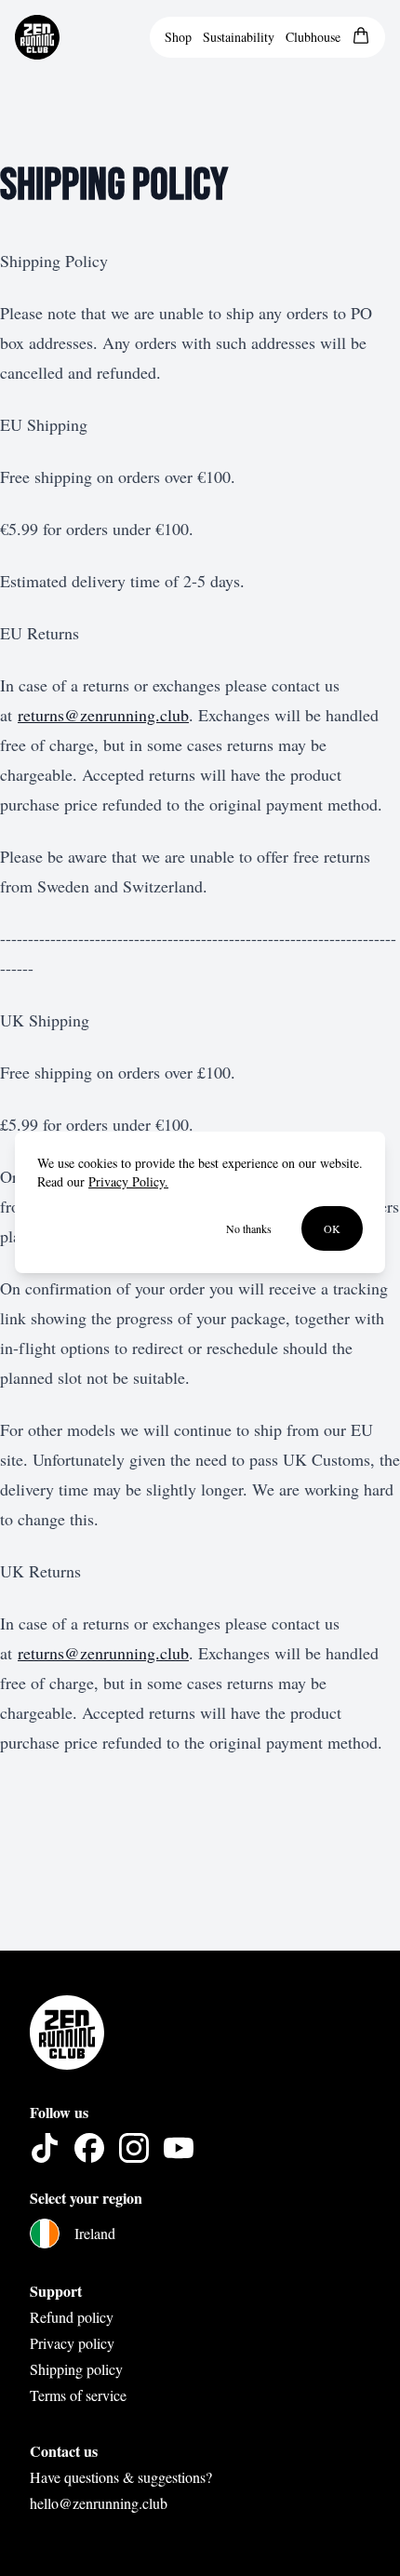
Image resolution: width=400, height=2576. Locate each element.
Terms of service (78, 2395)
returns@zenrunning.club (103, 715)
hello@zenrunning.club (99, 2503)
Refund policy (72, 2317)
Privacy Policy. (128, 1181)
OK (332, 1228)
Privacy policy (72, 2343)
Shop (178, 37)
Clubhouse (313, 37)
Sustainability (239, 37)
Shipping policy (76, 2369)
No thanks (249, 1228)
